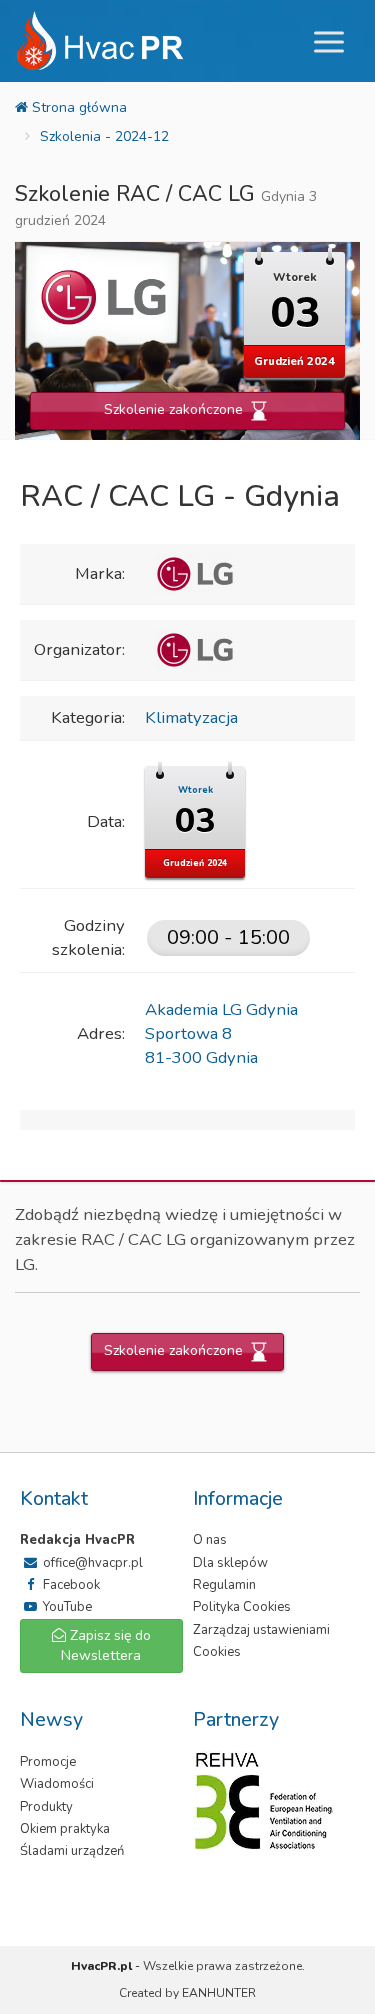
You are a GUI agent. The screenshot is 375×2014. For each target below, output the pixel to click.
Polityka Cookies (242, 1607)
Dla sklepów (230, 1563)
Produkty (46, 1807)
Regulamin (224, 1585)
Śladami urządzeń (72, 1851)
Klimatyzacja (191, 717)
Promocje (48, 1762)
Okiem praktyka (65, 1829)
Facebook (70, 1585)
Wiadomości (57, 1784)
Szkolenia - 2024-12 (104, 136)
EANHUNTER (219, 1993)
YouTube (66, 1607)
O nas (210, 1540)
